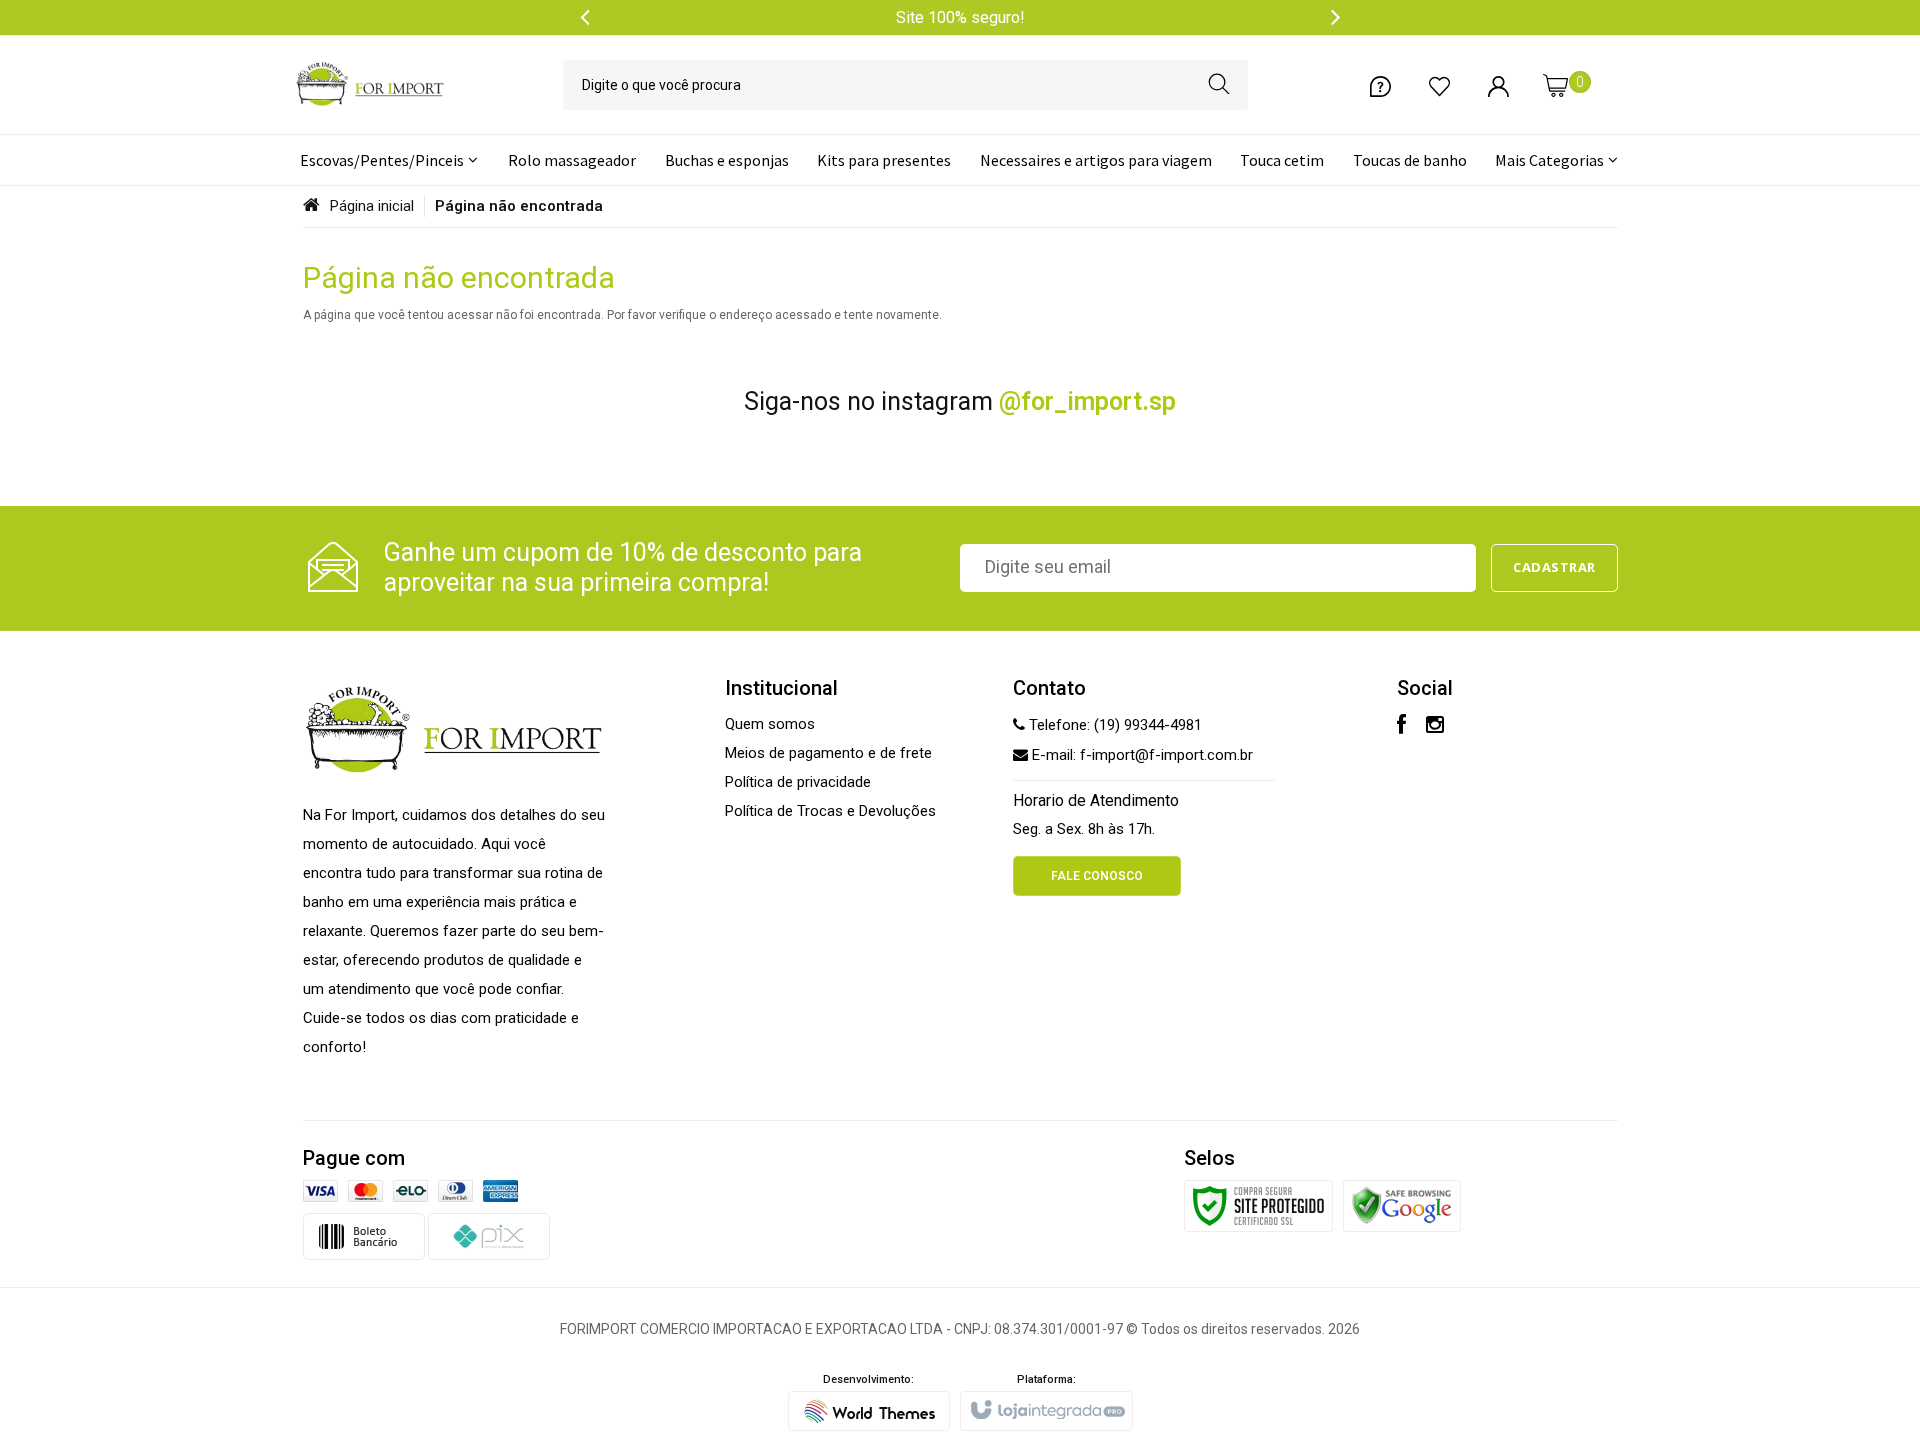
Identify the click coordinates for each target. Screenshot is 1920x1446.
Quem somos (770, 724)
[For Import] (370, 85)
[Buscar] (1219, 85)
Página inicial (372, 206)
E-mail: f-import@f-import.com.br (1140, 755)
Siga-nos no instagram (960, 401)
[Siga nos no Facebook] (1401, 727)
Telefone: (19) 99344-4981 (1113, 725)
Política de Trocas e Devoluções (830, 811)
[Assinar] (1554, 568)
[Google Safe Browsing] (1402, 1205)
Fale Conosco (1097, 876)
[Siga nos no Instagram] (1435, 727)
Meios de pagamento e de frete (828, 753)
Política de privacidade (798, 782)
